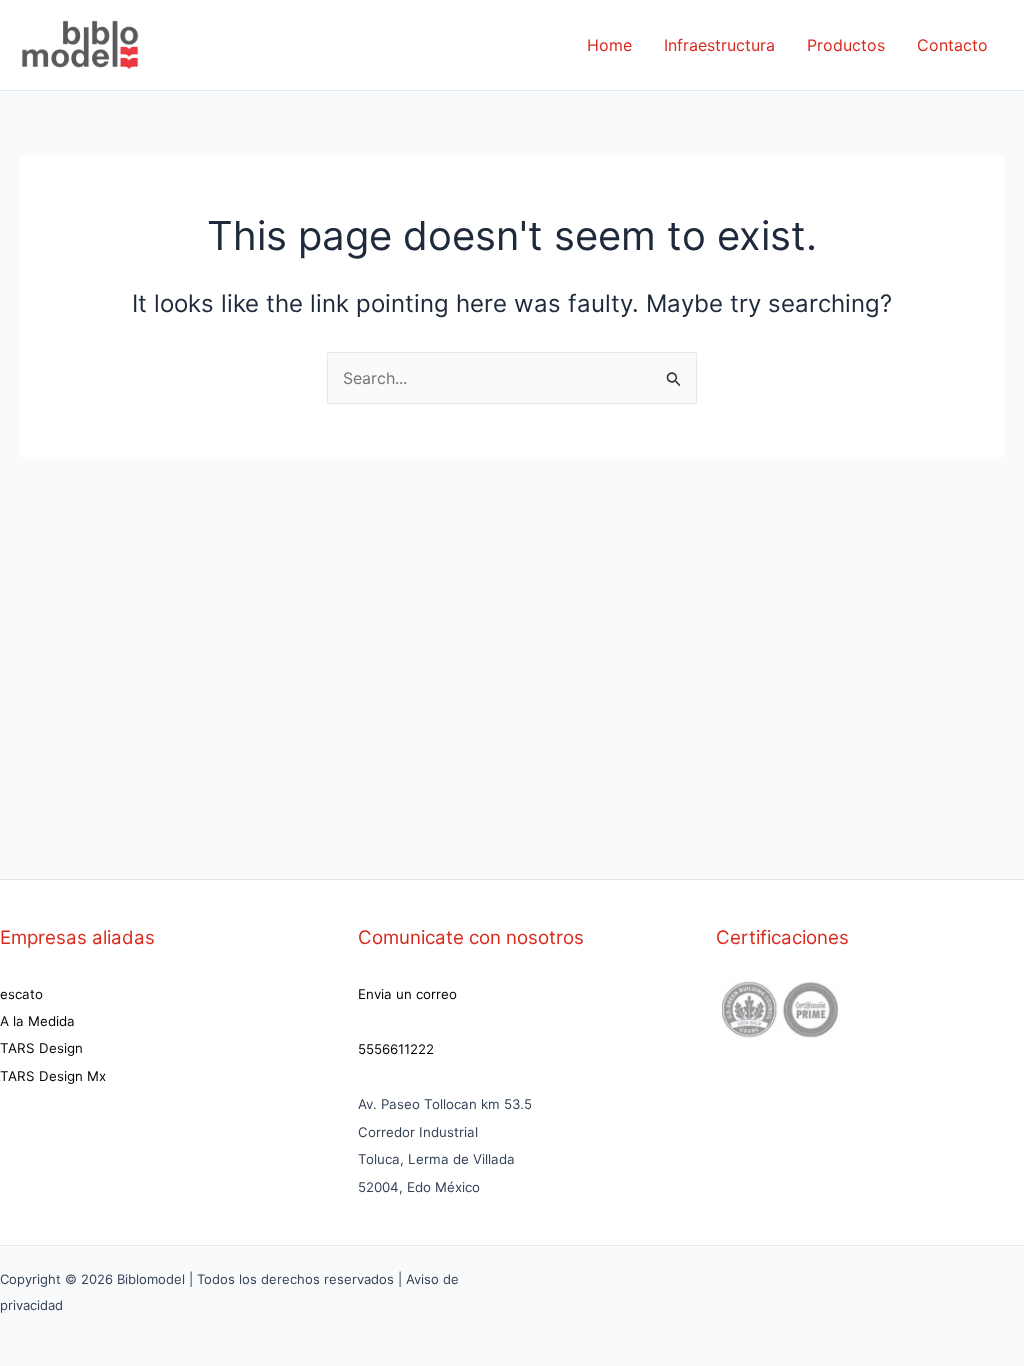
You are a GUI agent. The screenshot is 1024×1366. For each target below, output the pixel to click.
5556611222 (396, 1049)
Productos (846, 45)
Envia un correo (407, 994)
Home (609, 45)
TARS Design (41, 1048)
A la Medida (37, 1021)
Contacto (952, 45)
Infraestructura (719, 45)
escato (21, 994)
